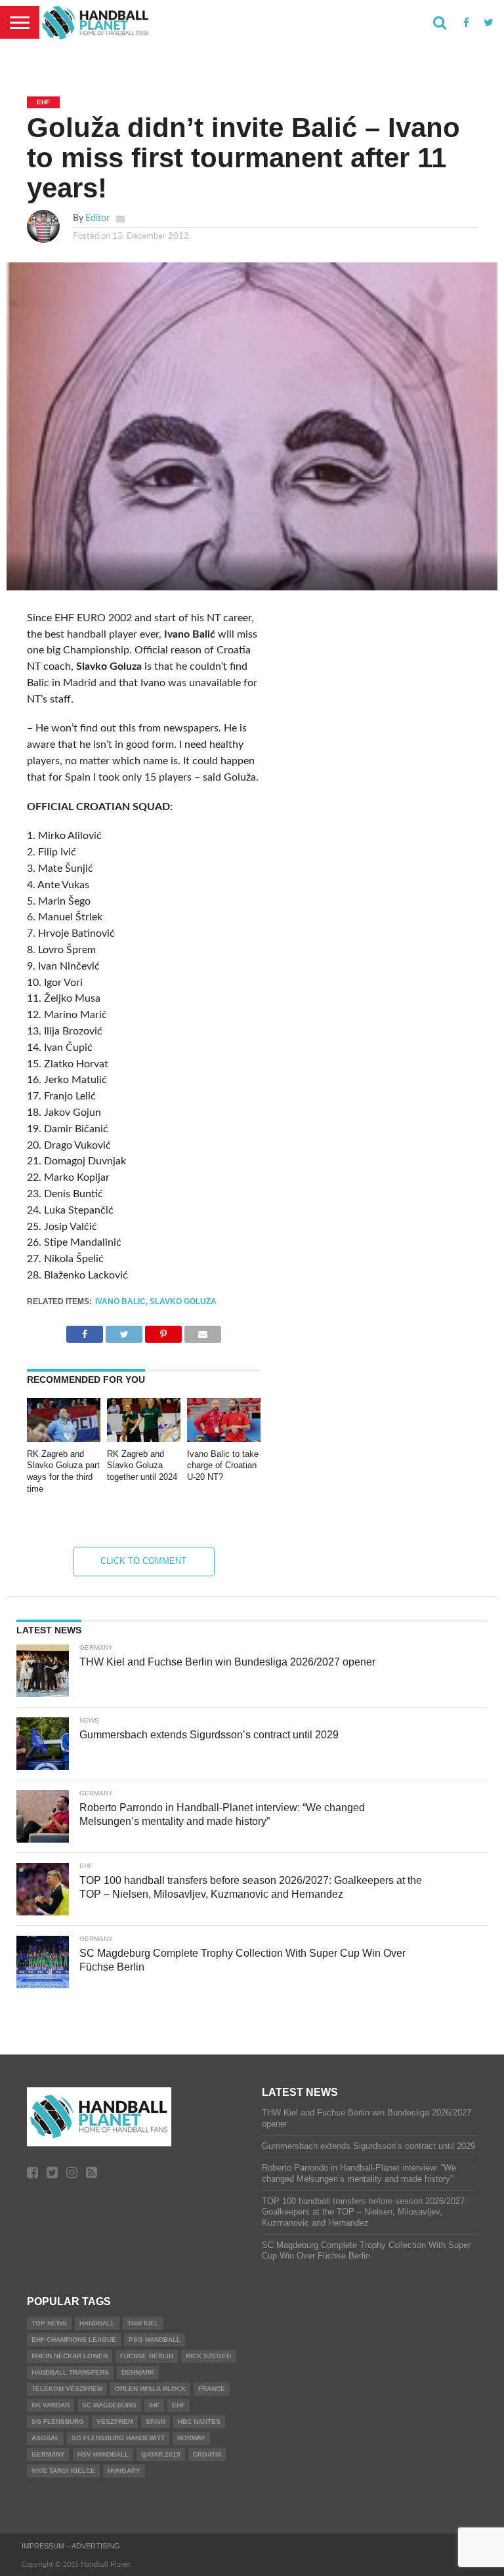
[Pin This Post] (163, 1331)
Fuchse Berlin (147, 2356)
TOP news (49, 2323)
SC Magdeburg (109, 2405)
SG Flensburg (58, 2422)
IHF (154, 2405)
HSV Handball (103, 2454)
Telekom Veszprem (67, 2389)
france (212, 2389)
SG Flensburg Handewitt (118, 2438)
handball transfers (70, 2372)
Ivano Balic (120, 1301)
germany (48, 2454)
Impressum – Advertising (71, 2546)
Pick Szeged (208, 2356)
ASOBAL (45, 2438)
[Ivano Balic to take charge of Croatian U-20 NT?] (224, 1439)
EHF (178, 2405)
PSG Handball (155, 2340)
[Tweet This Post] (124, 1331)
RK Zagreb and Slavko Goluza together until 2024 (142, 1465)
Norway (191, 2438)
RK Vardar (51, 2405)
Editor (97, 218)
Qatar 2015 (161, 2454)
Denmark (138, 2372)
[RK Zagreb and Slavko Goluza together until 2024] (144, 1439)
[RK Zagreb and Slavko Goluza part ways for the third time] (64, 1439)
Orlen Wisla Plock (150, 2389)
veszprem (115, 2422)
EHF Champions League (74, 2340)
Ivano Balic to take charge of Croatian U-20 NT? (223, 1465)
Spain (156, 2422)
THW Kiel (143, 2323)
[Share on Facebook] (85, 1331)
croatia (207, 2454)
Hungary (124, 2471)
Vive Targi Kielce (63, 2471)
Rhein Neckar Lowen (70, 2356)
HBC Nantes (199, 2422)
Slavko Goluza (183, 1301)
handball (97, 2323)
